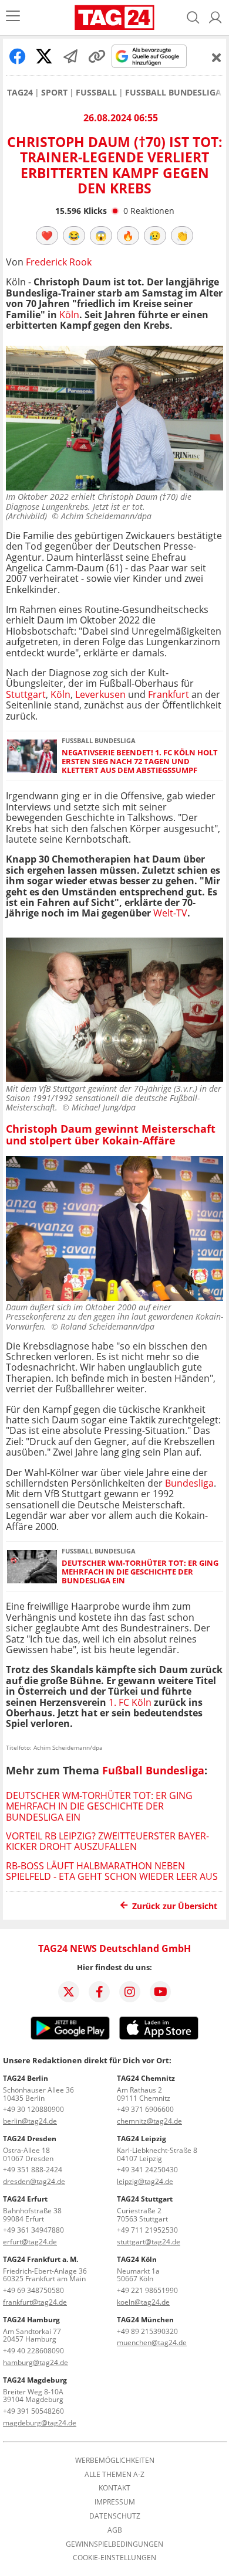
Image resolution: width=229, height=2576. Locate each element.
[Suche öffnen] (193, 18)
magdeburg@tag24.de (40, 2423)
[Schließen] (217, 57)
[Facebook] (99, 1992)
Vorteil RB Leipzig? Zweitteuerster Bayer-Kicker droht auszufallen (107, 1841)
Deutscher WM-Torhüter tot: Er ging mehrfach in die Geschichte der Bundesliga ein (140, 1572)
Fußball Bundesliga (173, 93)
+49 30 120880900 (33, 2109)
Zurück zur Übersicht (175, 1906)
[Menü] (13, 17)
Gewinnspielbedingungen (114, 2544)
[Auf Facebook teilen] (18, 56)
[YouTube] (160, 1992)
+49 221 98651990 (147, 2290)
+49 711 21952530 (147, 2230)
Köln (69, 315)
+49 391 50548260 (33, 2411)
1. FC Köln (130, 1702)
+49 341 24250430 (147, 2170)
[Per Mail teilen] (70, 56)
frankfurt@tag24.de (35, 2302)
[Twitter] (69, 1992)
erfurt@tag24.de (30, 2242)
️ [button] (47, 236)
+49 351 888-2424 (33, 2170)
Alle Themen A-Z (114, 2475)
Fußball (96, 93)
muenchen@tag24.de (152, 2342)
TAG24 (20, 93)
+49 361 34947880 (33, 2230)
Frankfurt (169, 694)
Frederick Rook (59, 262)
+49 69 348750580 (33, 2290)
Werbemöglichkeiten (115, 2461)
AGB (115, 2530)
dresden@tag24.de (34, 2181)
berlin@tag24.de (30, 2121)
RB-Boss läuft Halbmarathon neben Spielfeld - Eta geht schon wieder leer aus (112, 1871)
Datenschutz (115, 2516)
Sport (54, 93)
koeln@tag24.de (143, 2302)
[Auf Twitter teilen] (44, 56)
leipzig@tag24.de (145, 2181)
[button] (215, 18)
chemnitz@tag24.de (149, 2121)
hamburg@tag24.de (36, 2362)
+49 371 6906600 (145, 2109)
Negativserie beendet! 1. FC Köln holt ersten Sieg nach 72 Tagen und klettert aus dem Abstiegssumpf (140, 762)
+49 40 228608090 (33, 2351)
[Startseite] (114, 18)
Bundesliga (189, 1483)
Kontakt (114, 2488)
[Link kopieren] (97, 56)
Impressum (115, 2502)
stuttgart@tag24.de (149, 2242)
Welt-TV (170, 913)
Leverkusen (100, 694)
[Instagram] (130, 1992)
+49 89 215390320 (147, 2331)
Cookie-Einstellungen (114, 2558)
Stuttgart (26, 694)
